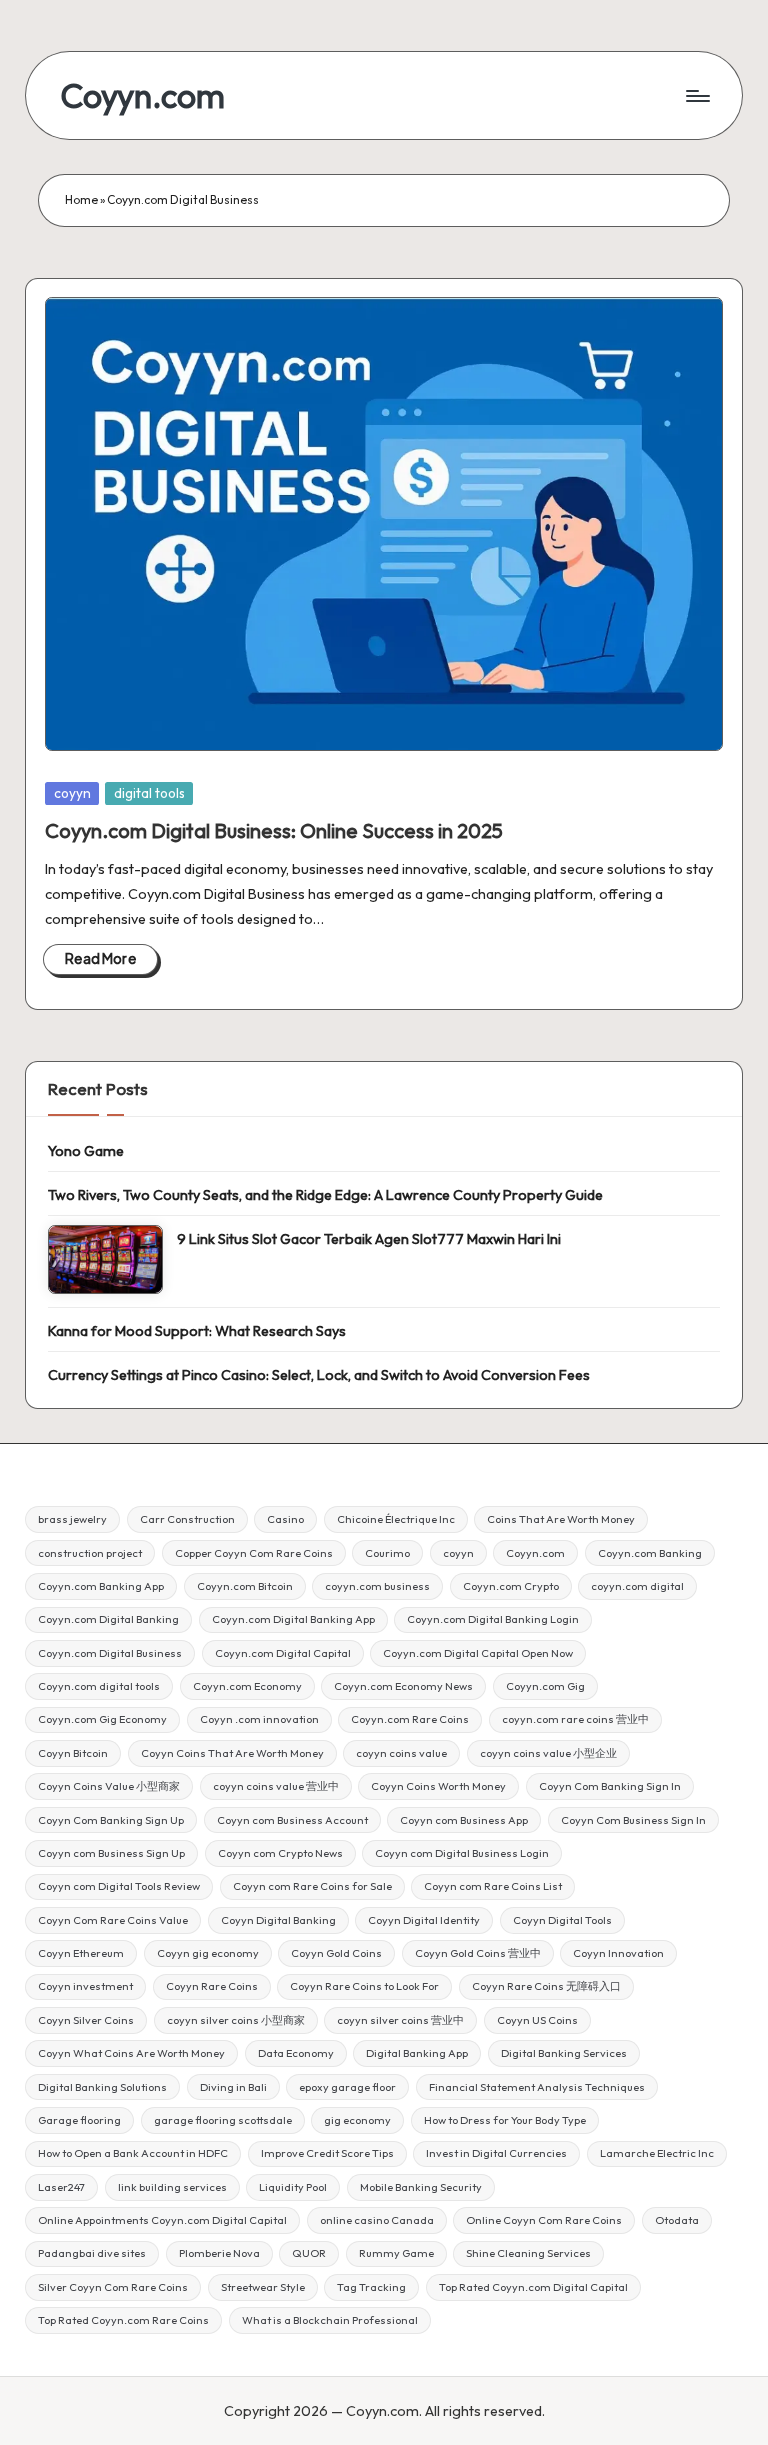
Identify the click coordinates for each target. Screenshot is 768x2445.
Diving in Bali (233, 2087)
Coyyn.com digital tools (99, 1686)
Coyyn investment (85, 1986)
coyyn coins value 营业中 (276, 1786)
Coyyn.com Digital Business (110, 1653)
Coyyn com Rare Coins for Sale (312, 1886)
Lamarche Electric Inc (657, 2153)
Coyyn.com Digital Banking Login (493, 1619)
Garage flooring (79, 2120)
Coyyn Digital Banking (278, 1920)
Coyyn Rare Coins (212, 1986)
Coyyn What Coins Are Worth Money (131, 2053)
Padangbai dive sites (92, 2253)
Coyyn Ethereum (81, 1953)
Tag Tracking (371, 2287)
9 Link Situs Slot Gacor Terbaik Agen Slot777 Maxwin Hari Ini (369, 1239)
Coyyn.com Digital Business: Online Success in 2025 (274, 830)
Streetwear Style (263, 2287)
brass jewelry (72, 1519)
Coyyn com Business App (464, 1820)
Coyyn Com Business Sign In (633, 1820)
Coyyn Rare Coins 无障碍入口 (546, 1986)
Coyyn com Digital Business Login (462, 1853)
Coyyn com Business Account (292, 1820)
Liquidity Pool (293, 2187)
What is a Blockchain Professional (330, 2320)
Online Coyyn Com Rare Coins (544, 2220)
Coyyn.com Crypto (511, 1586)
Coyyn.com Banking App (101, 1586)
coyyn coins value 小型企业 (548, 1753)
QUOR (309, 2253)
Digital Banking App (417, 2053)
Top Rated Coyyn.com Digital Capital (533, 2287)
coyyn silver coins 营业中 (400, 2020)
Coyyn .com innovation (259, 1719)
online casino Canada (377, 2220)
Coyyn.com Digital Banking (108, 1619)
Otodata (677, 2220)
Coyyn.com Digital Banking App (293, 1619)
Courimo (387, 1553)
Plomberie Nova (219, 2253)
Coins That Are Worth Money (561, 1519)
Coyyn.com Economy (247, 1686)
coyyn (72, 793)
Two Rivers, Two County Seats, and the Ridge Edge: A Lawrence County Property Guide (325, 1195)
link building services (172, 2187)
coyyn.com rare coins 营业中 (575, 1719)
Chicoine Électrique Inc (396, 1519)
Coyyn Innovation (618, 1953)
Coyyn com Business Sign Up (111, 1853)
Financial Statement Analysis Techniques (537, 2087)
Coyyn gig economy (208, 1953)
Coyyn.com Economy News (403, 1686)
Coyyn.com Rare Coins (410, 1719)
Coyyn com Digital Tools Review (119, 1886)
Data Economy (296, 2053)
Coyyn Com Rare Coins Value (113, 1920)
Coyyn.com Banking (650, 1553)
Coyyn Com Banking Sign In (610, 1786)
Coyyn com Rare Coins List (493, 1886)
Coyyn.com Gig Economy (102, 1719)
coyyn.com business (377, 1586)
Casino (285, 1519)
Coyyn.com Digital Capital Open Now (478, 1653)
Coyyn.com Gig (545, 1686)
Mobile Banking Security (421, 2187)
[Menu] (696, 96)
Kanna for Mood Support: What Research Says (197, 1331)
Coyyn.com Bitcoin (245, 1586)
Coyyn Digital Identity (424, 1920)
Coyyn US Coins (537, 2020)
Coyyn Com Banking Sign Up (111, 1820)
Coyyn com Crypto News (280, 1853)
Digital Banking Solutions (102, 2087)
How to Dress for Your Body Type (505, 2120)
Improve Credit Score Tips (327, 2153)
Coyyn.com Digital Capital (283, 1653)
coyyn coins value (401, 1753)
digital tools (149, 793)
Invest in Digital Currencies (496, 2153)
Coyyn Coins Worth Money (438, 1786)
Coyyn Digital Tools (562, 1920)
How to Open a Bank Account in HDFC (133, 2153)
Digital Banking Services (564, 2053)
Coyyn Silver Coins (86, 2020)
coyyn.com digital (637, 1586)
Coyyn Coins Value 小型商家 (109, 1786)
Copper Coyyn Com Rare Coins (254, 1553)
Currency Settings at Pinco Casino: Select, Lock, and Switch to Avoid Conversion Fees (319, 1375)
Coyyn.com (142, 95)
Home (81, 199)
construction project (90, 1553)
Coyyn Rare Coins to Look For (364, 1986)
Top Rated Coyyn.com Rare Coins (123, 2320)
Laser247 (61, 2187)
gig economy (357, 2120)
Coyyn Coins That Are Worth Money (232, 1753)
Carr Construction (187, 1519)
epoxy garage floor (347, 2087)
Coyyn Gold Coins (336, 1953)
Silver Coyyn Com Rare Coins (113, 2287)
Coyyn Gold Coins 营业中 (478, 1953)
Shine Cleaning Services (528, 2253)
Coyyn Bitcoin (73, 1753)
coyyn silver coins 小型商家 (236, 2020)
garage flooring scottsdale (223, 2120)
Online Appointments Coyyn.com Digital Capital (162, 2220)
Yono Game (86, 1151)
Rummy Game (396, 2253)
